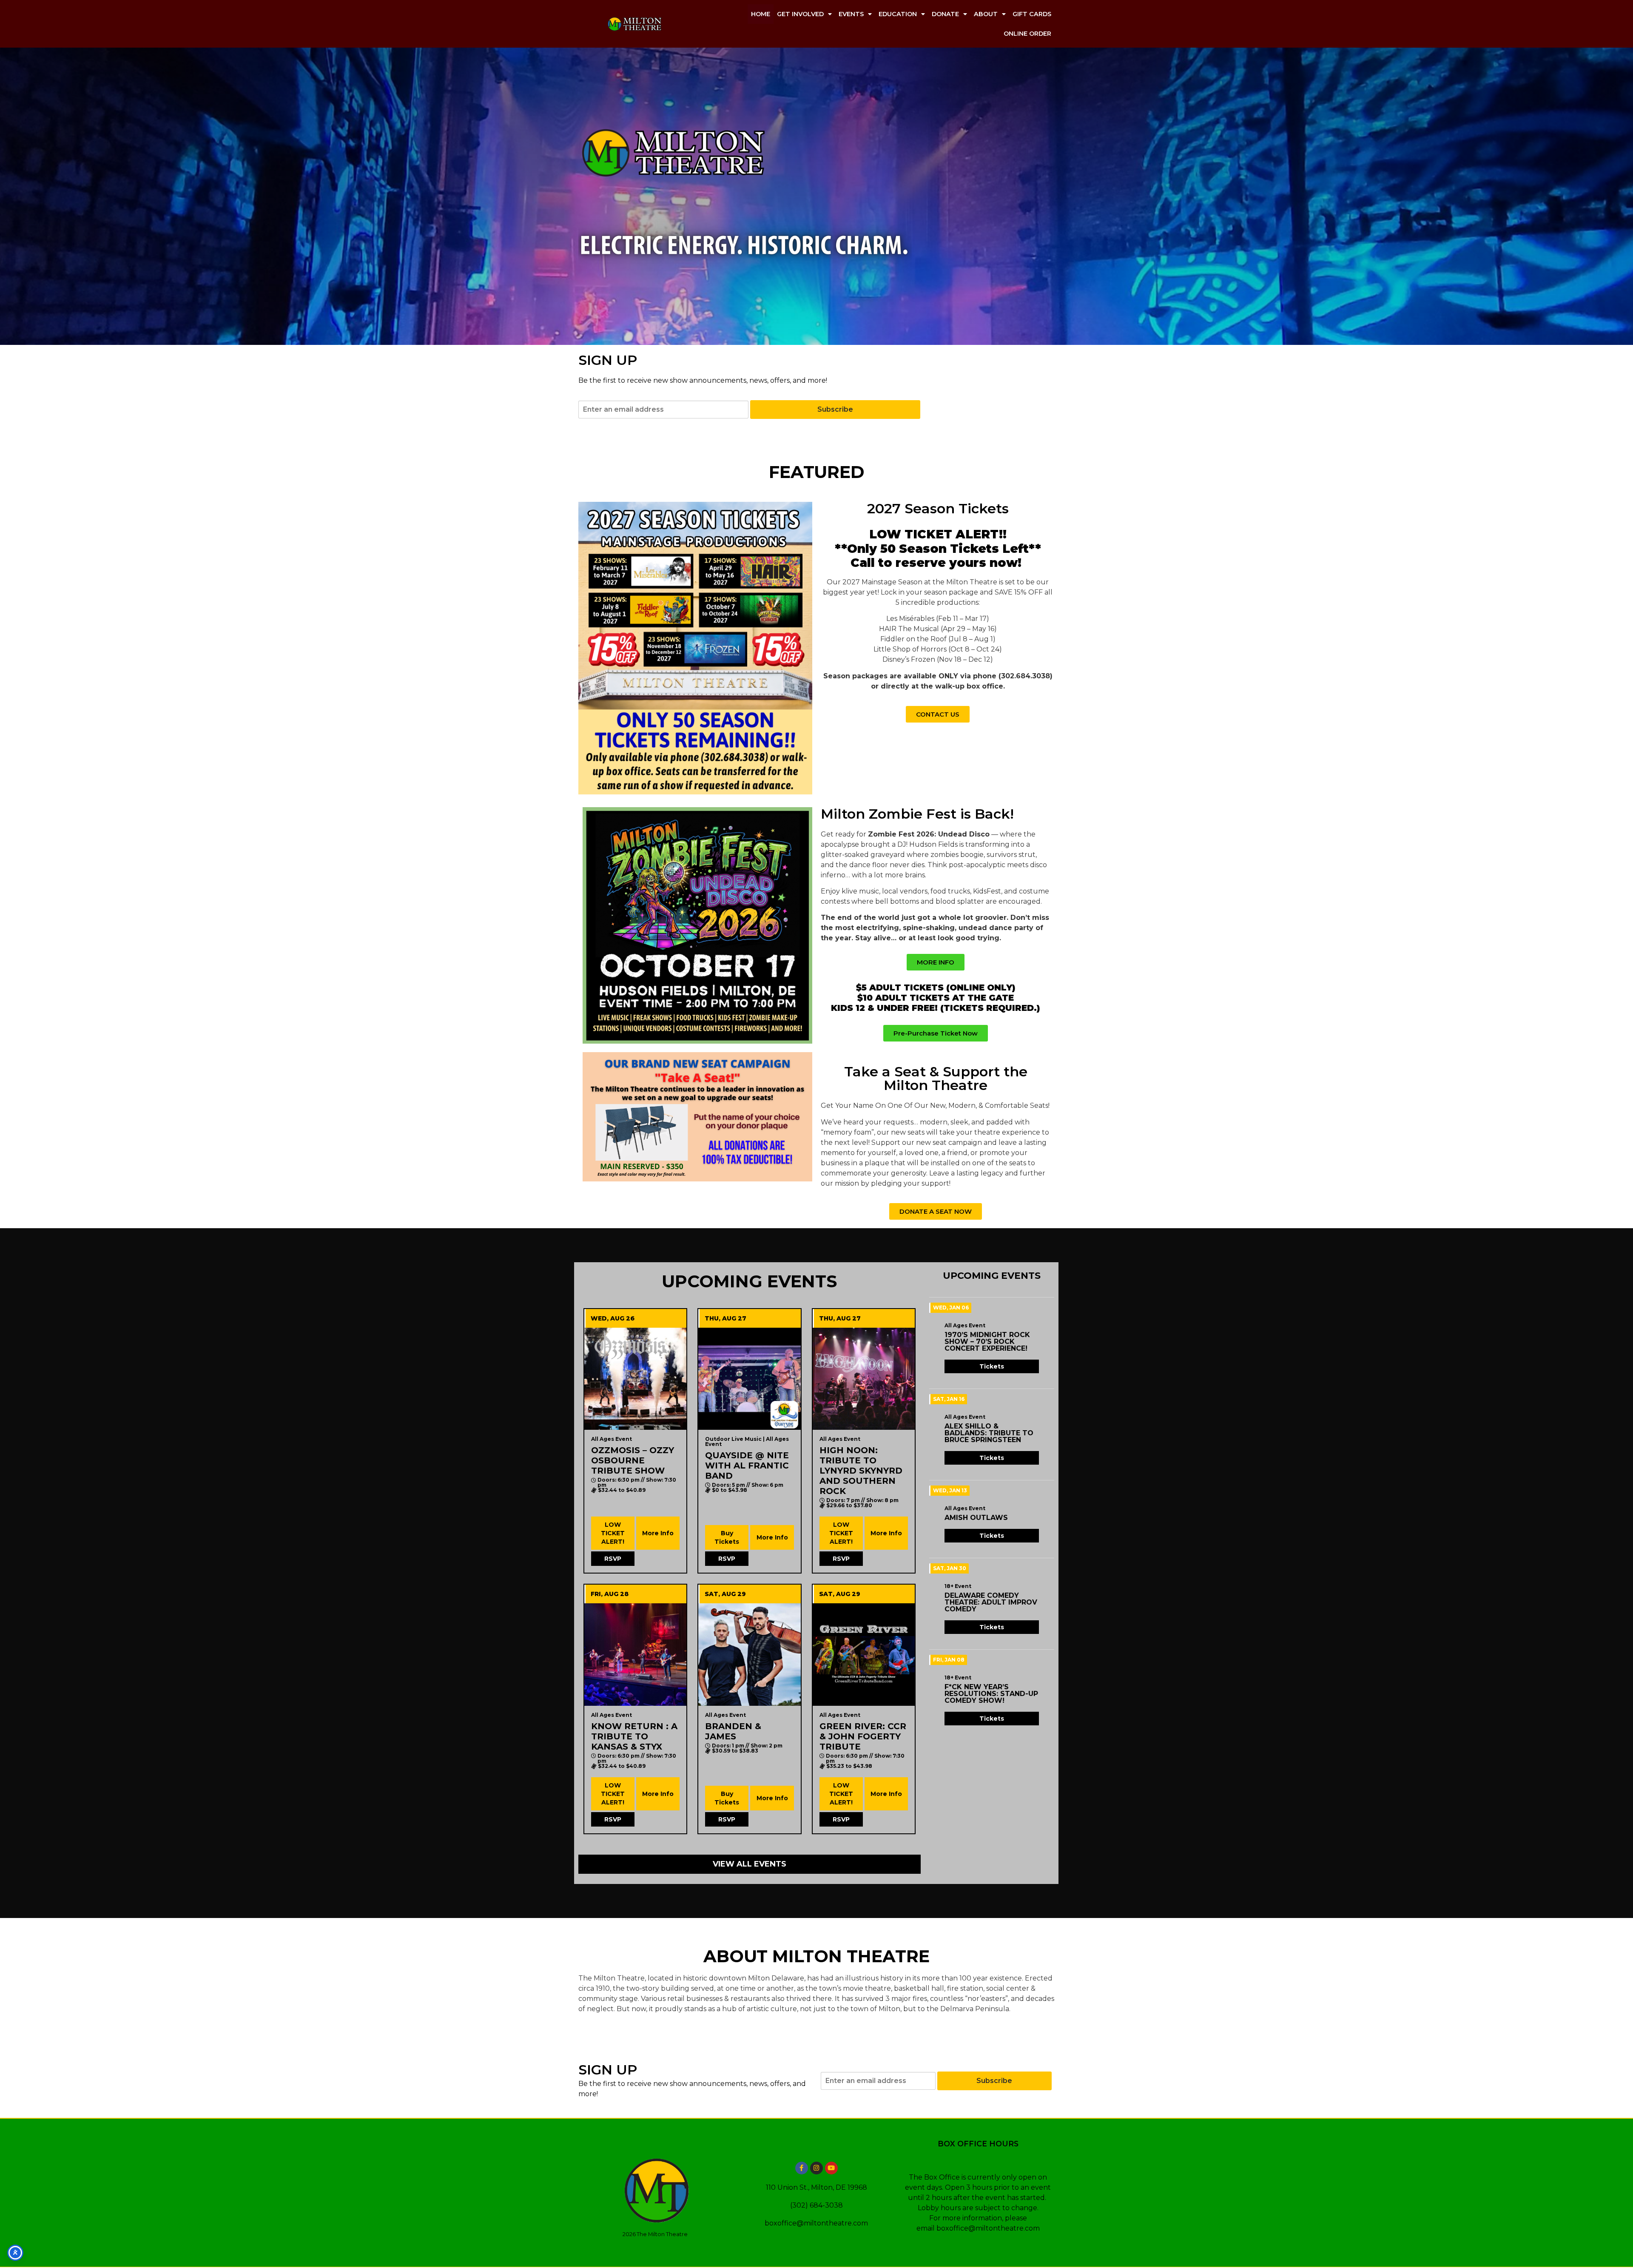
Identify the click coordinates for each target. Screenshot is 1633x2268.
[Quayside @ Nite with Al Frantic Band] (749, 1379)
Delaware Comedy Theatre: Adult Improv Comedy (991, 1602)
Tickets (992, 1366)
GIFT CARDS (1032, 14)
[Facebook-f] (802, 2168)
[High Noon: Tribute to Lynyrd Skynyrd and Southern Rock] (864, 1379)
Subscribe (835, 409)
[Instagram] (816, 2168)
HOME (761, 14)
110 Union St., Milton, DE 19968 (816, 2187)
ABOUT (986, 14)
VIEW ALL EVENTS (750, 1864)
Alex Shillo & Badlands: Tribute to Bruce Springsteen (989, 1433)
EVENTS (851, 14)
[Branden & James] (749, 1654)
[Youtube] (831, 2168)
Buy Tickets (727, 1537)
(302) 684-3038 (816, 2205)
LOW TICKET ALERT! (613, 1533)
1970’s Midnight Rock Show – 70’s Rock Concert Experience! (987, 1342)
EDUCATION (898, 14)
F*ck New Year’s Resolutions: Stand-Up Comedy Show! (991, 1694)
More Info (658, 1533)
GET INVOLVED (800, 14)
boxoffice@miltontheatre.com (816, 2223)
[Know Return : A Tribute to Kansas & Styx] (635, 1654)
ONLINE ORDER (1027, 34)
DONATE (945, 14)
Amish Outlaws (976, 1518)
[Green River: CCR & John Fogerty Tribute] (864, 1654)
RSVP (613, 1559)
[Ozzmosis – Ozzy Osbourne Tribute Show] (635, 1379)
